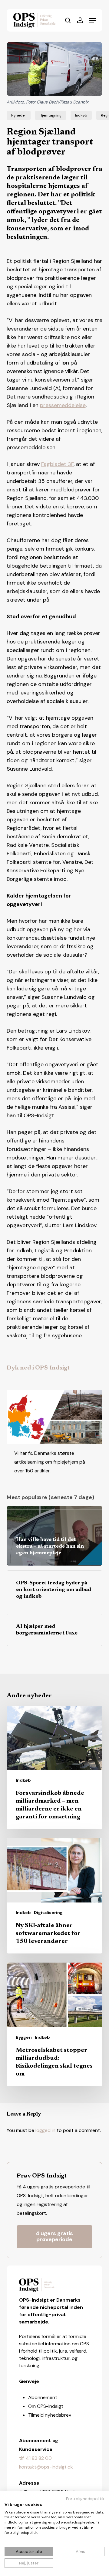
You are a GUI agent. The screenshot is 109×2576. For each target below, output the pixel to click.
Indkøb (81, 115)
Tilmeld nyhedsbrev (50, 2415)
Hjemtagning (51, 115)
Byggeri (24, 2037)
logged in (45, 2130)
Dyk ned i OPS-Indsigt (38, 1368)
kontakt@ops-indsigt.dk (46, 2467)
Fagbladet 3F (57, 464)
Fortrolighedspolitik (85, 2499)
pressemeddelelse (63, 405)
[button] (92, 20)
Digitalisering (48, 1912)
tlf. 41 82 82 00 (35, 2458)
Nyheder (19, 115)
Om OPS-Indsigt (46, 2406)
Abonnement (43, 2397)
